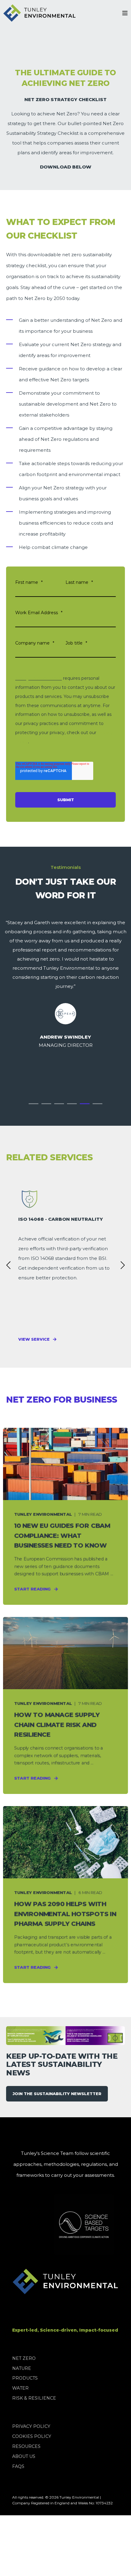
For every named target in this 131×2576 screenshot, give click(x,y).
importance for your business (59, 331)
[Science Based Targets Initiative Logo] (58, 2225)
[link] (65, 1265)
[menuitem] (24, 2358)
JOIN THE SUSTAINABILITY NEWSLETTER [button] (57, 2094)
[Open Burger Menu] (125, 13)
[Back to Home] (40, 13)
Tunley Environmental (39, 678)
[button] (34, 1104)
